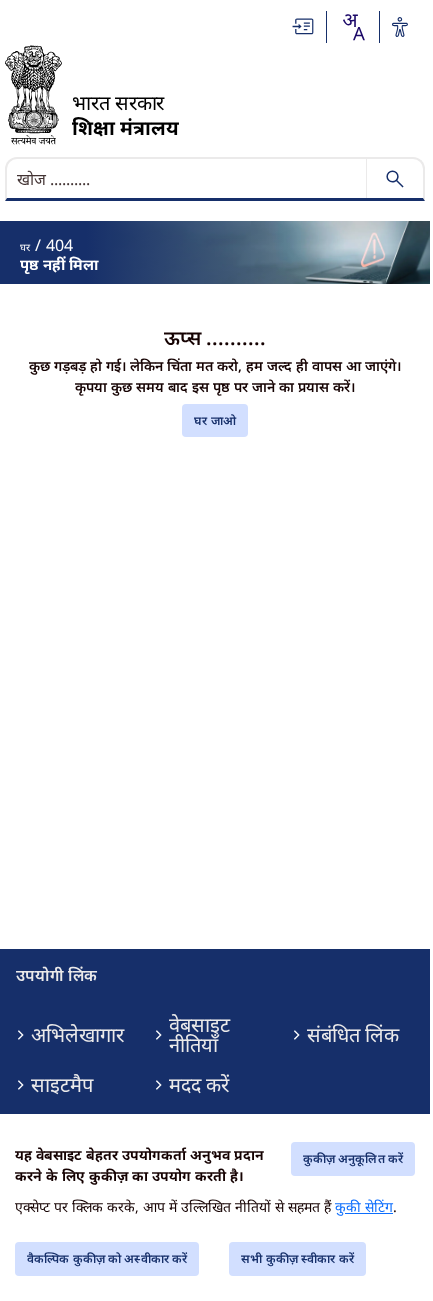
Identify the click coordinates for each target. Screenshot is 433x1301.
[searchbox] (188, 179)
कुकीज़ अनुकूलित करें (353, 1158)
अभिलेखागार (77, 1035)
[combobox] (353, 27)
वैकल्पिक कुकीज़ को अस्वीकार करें (107, 1258)
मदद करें (199, 1085)
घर (25, 247)
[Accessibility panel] (400, 27)
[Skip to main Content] (304, 26)
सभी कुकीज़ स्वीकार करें (297, 1258)
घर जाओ (215, 420)
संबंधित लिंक (353, 1035)
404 (59, 245)
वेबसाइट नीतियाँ (199, 1035)
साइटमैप (62, 1085)
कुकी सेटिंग (364, 1206)
